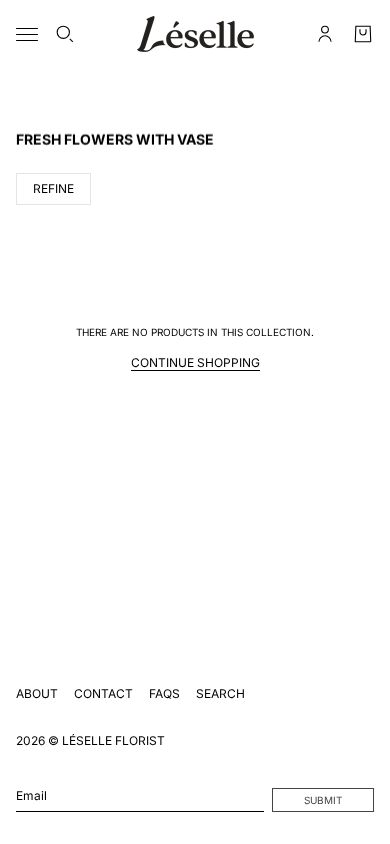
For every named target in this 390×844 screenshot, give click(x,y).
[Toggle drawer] (27, 34)
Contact (103, 693)
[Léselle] (195, 34)
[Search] (65, 34)
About (37, 693)
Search (220, 693)
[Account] (325, 34)
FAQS (164, 693)
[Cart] (363, 34)
